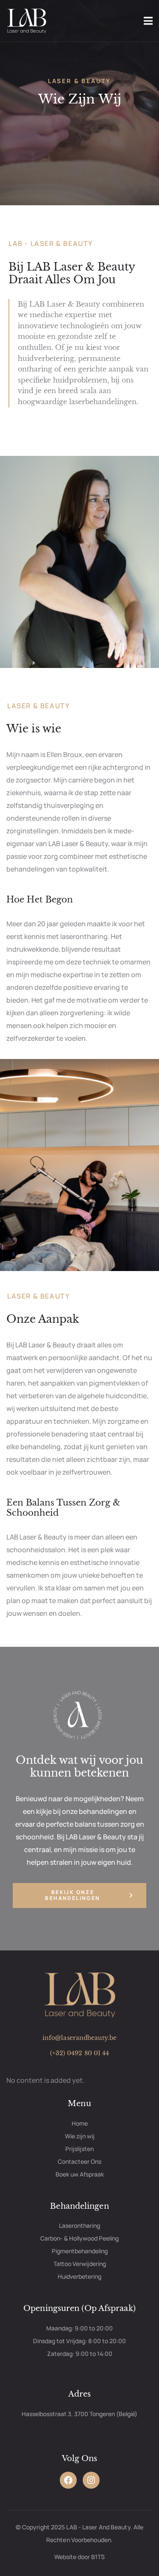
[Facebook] (68, 2480)
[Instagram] (91, 2480)
